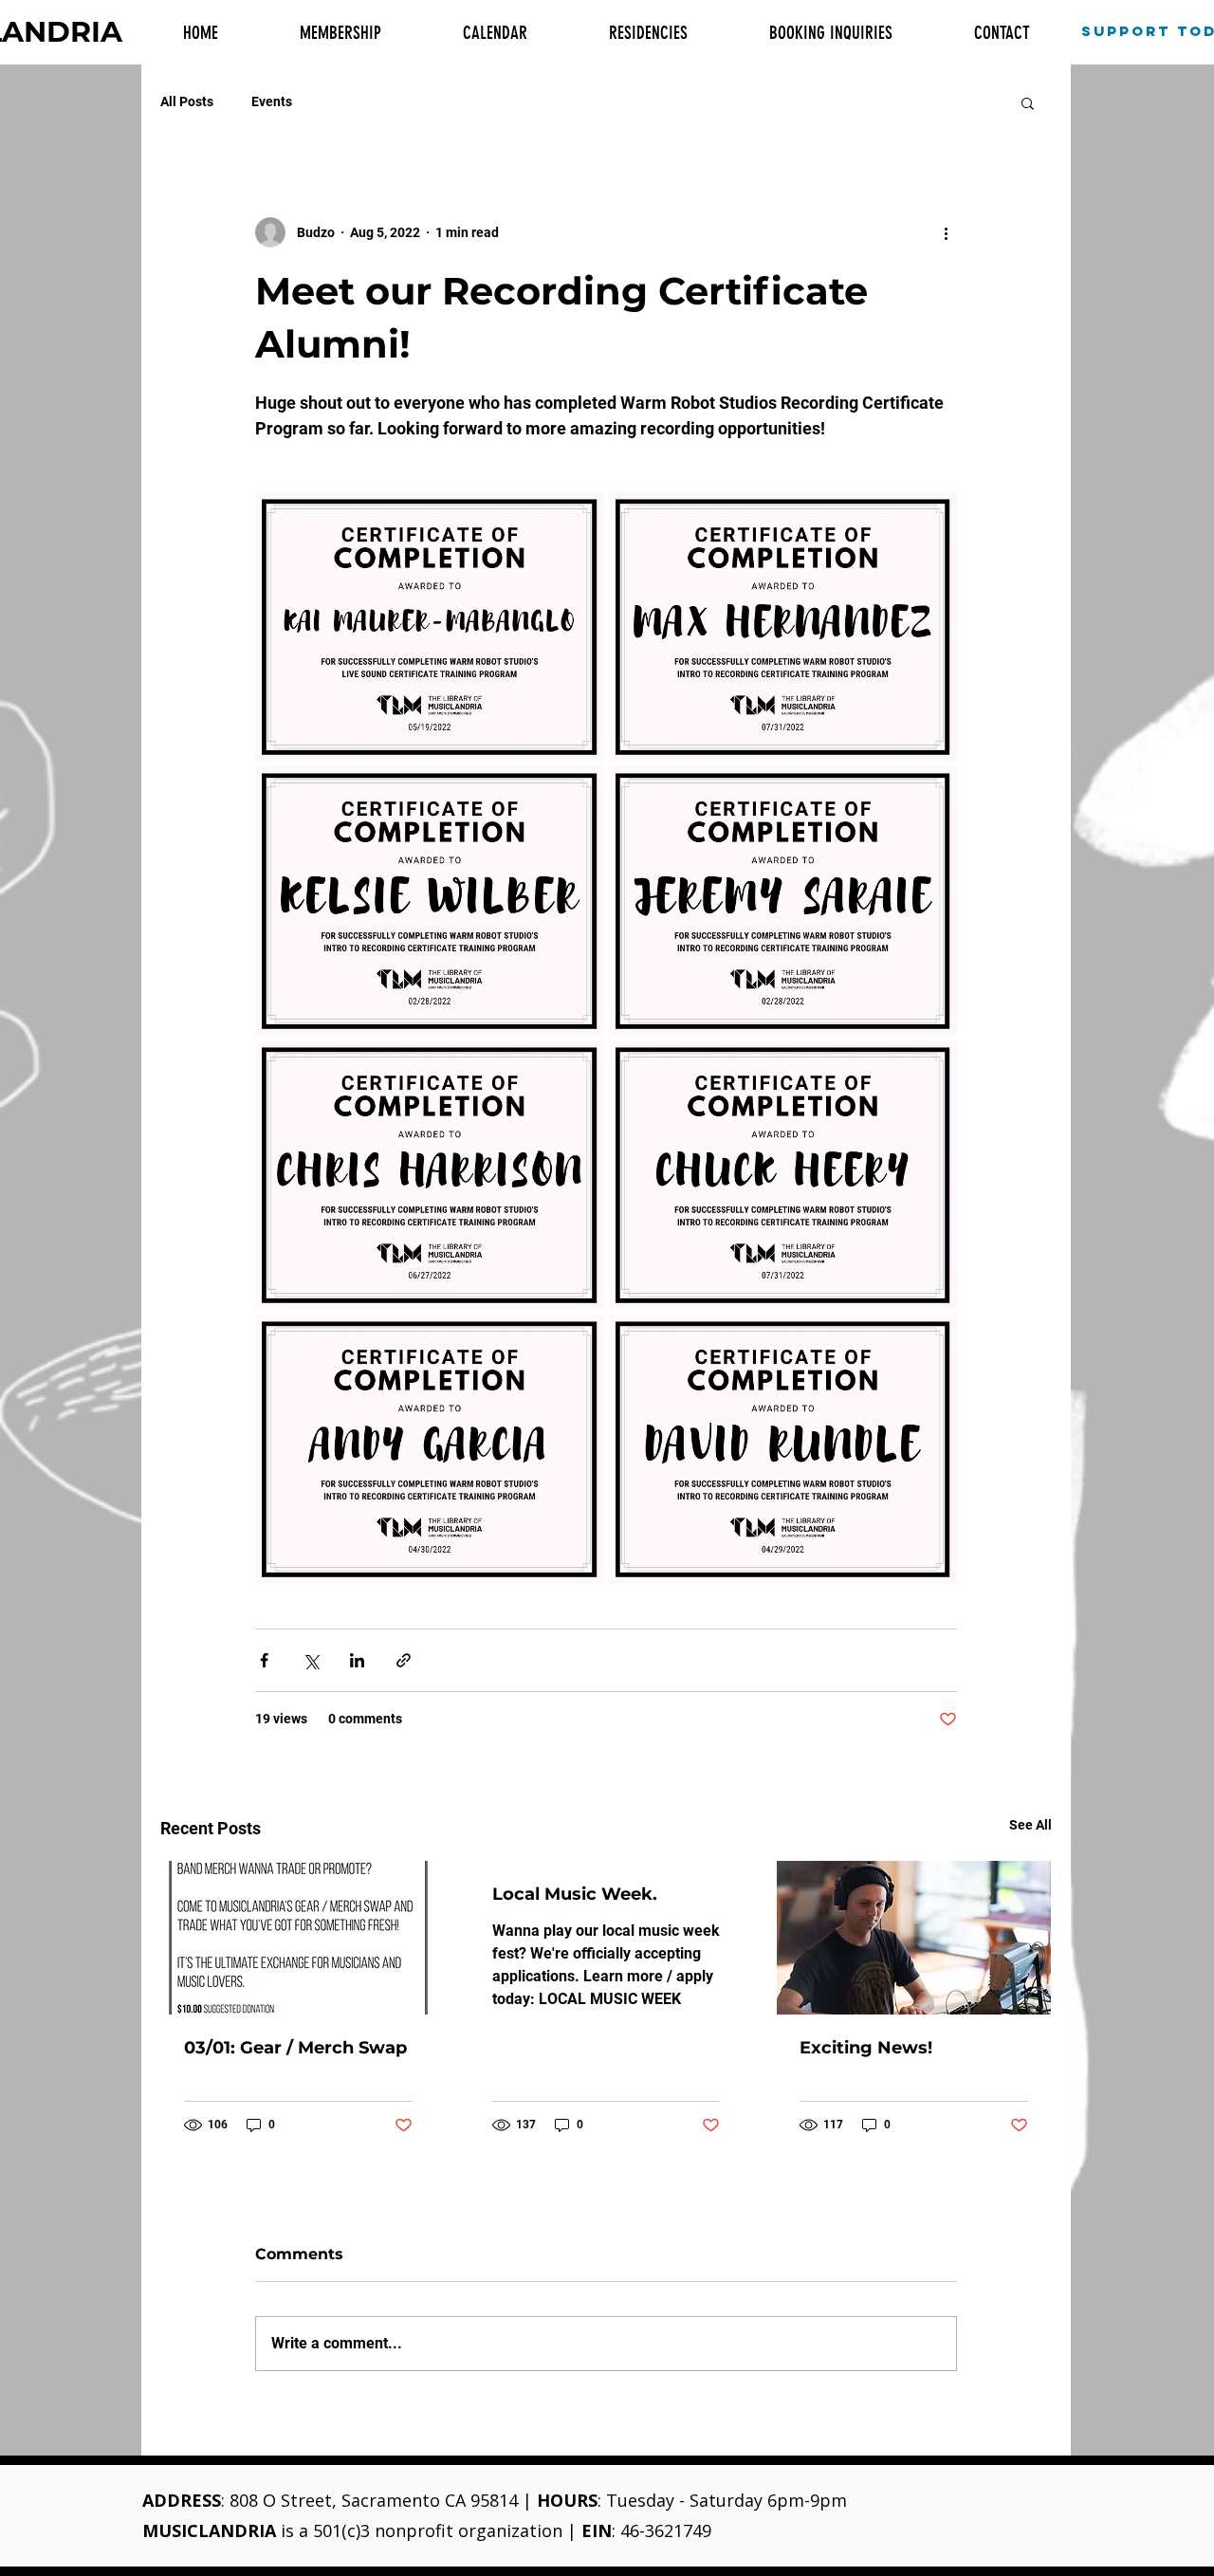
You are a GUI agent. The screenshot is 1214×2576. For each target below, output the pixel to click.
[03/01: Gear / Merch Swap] (298, 1938)
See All (1030, 1825)
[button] (1028, 102)
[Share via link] (404, 1660)
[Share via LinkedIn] (357, 1660)
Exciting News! (866, 2048)
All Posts (187, 101)
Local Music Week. (575, 1894)
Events (272, 101)
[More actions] (946, 232)
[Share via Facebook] (264, 1660)
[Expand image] (430, 627)
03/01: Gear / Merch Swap (295, 2048)
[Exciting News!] (914, 1938)
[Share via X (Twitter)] (311, 1660)
